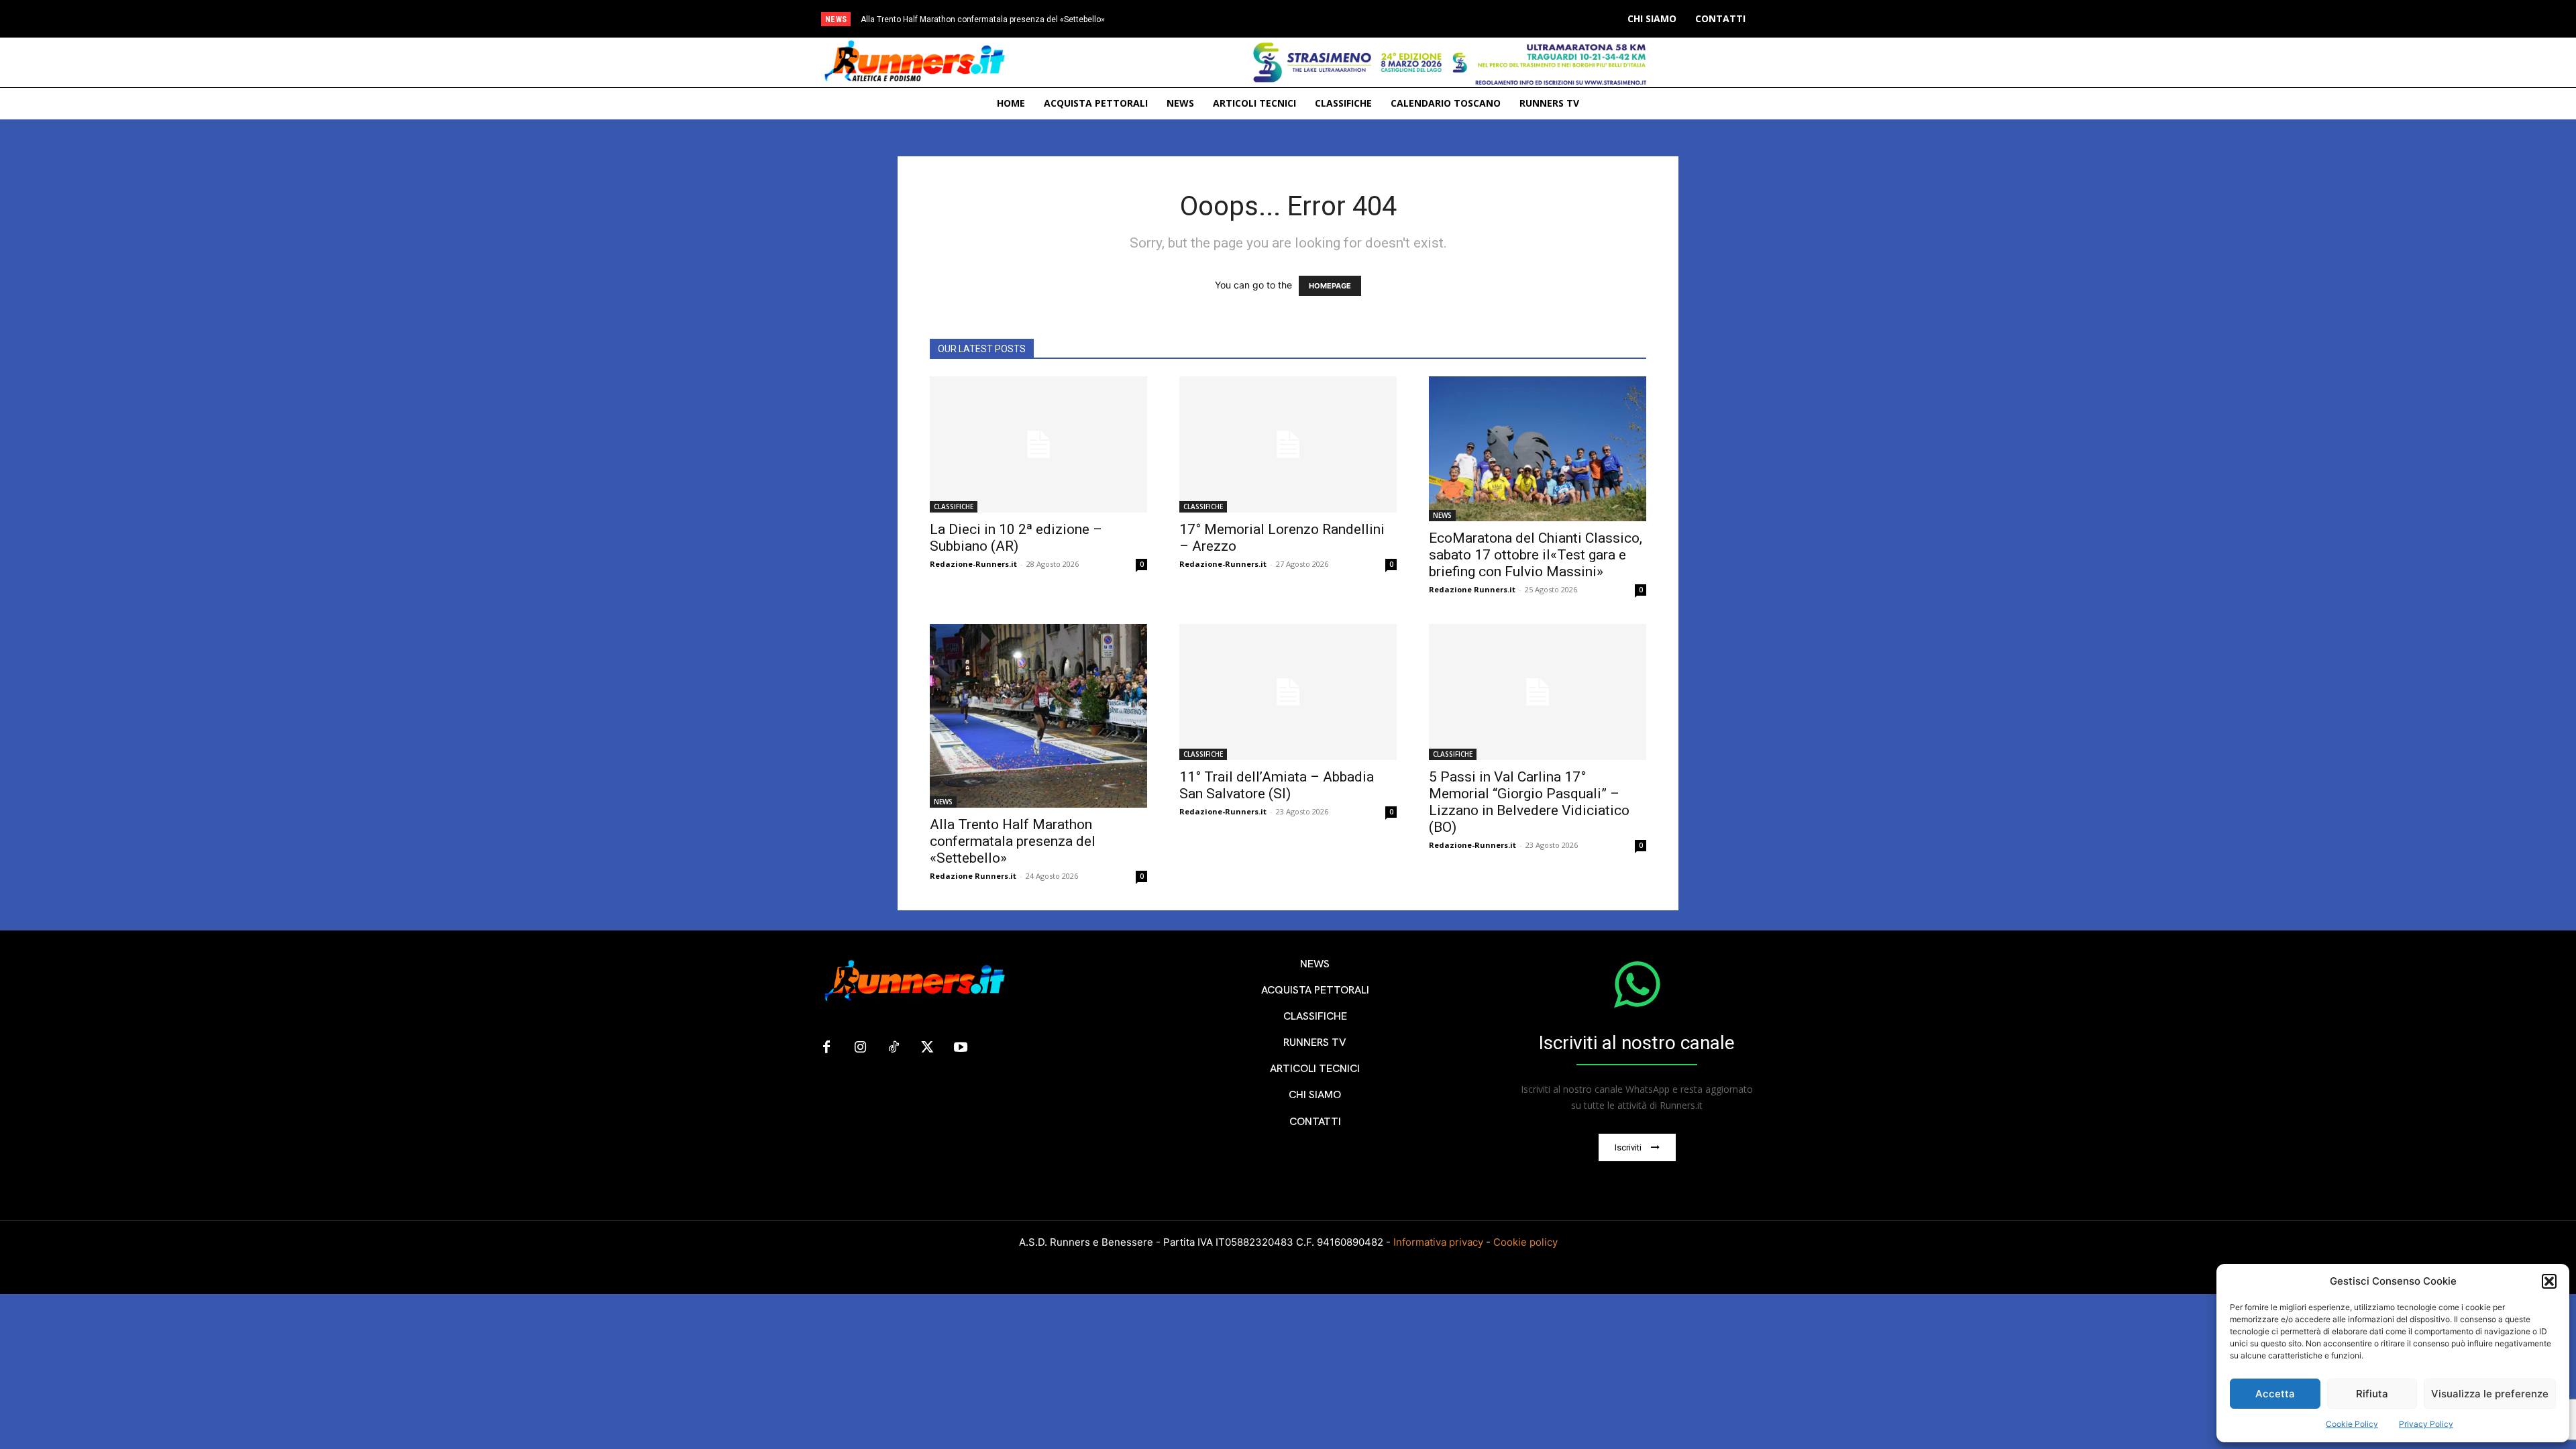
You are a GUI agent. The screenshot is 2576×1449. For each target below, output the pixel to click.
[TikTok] (894, 1048)
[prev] (1323, 19)
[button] (2549, 1281)
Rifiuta (2372, 1394)
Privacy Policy (2426, 1424)
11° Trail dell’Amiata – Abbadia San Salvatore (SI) (1277, 785)
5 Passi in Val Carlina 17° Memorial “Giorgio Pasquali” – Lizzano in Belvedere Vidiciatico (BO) (1529, 802)
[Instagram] (860, 1048)
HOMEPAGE (1330, 286)
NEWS (1442, 515)
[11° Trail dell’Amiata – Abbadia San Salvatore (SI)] (1288, 692)
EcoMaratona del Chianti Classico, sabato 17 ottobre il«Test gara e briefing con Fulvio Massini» (1536, 555)
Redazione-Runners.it (973, 564)
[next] (1344, 19)
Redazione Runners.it (1472, 589)
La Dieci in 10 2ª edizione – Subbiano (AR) (1016, 538)
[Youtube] (961, 1048)
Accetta (2275, 1394)
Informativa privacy (1438, 1242)
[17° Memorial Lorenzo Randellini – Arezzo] (1288, 444)
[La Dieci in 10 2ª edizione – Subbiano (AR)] (1038, 444)
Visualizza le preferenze (2490, 1394)
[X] (927, 1048)
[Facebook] (826, 1048)
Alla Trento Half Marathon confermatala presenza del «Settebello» (983, 19)
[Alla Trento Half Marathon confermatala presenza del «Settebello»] (1038, 715)
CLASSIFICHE (954, 506)
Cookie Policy (2352, 1424)
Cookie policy (1525, 1242)
